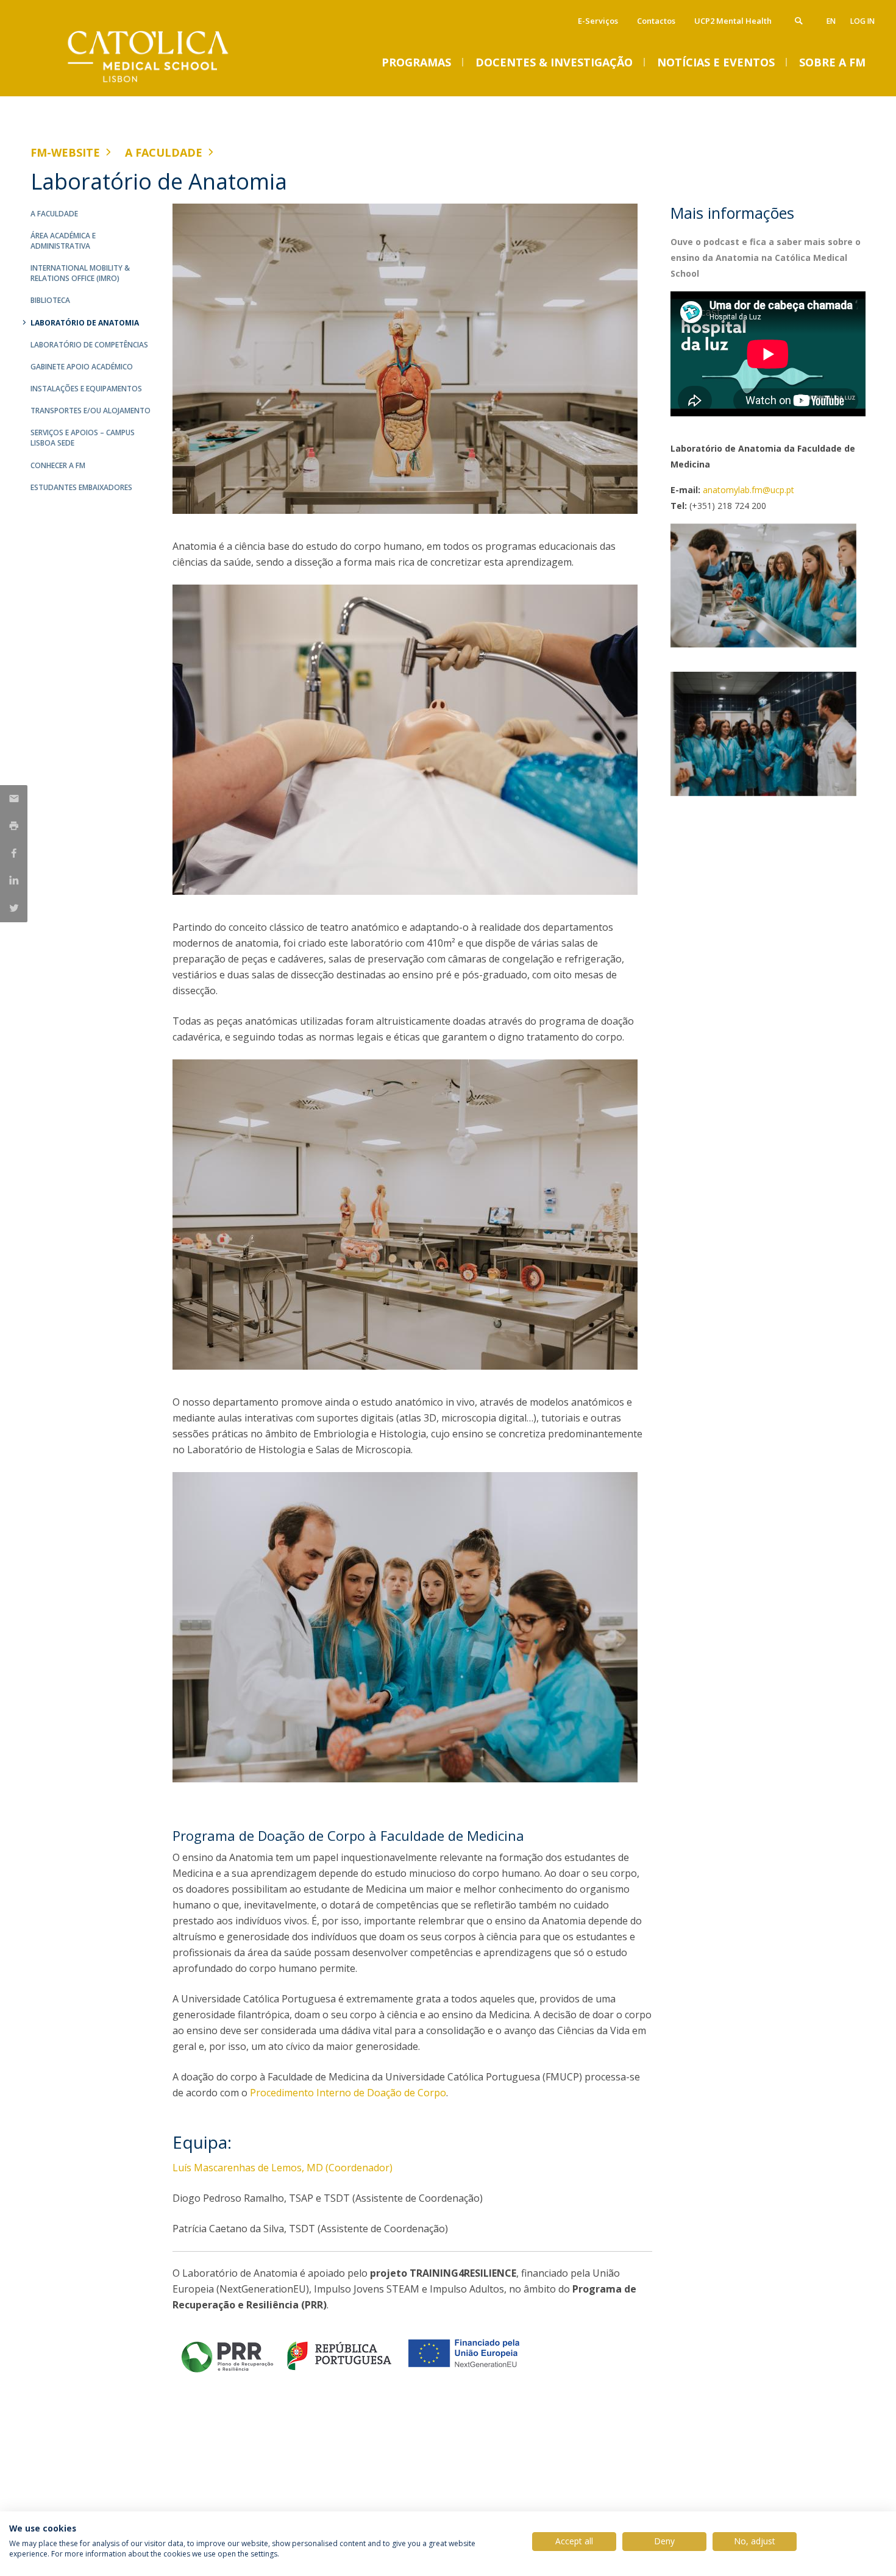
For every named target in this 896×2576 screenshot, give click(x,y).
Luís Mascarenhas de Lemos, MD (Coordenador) (283, 2168)
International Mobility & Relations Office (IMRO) (80, 273)
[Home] (152, 84)
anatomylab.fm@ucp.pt (748, 490)
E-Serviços (598, 21)
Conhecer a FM (58, 465)
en (831, 21)
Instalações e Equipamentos (86, 389)
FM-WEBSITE (65, 152)
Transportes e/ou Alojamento (91, 411)
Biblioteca (50, 300)
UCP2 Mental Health (733, 21)
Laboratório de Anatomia (85, 323)
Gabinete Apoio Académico (82, 367)
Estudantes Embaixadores (81, 487)
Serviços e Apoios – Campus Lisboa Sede (83, 438)
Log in (862, 21)
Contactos (656, 21)
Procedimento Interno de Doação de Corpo (348, 2093)
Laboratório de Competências (89, 345)
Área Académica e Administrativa (63, 241)
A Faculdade (164, 152)
